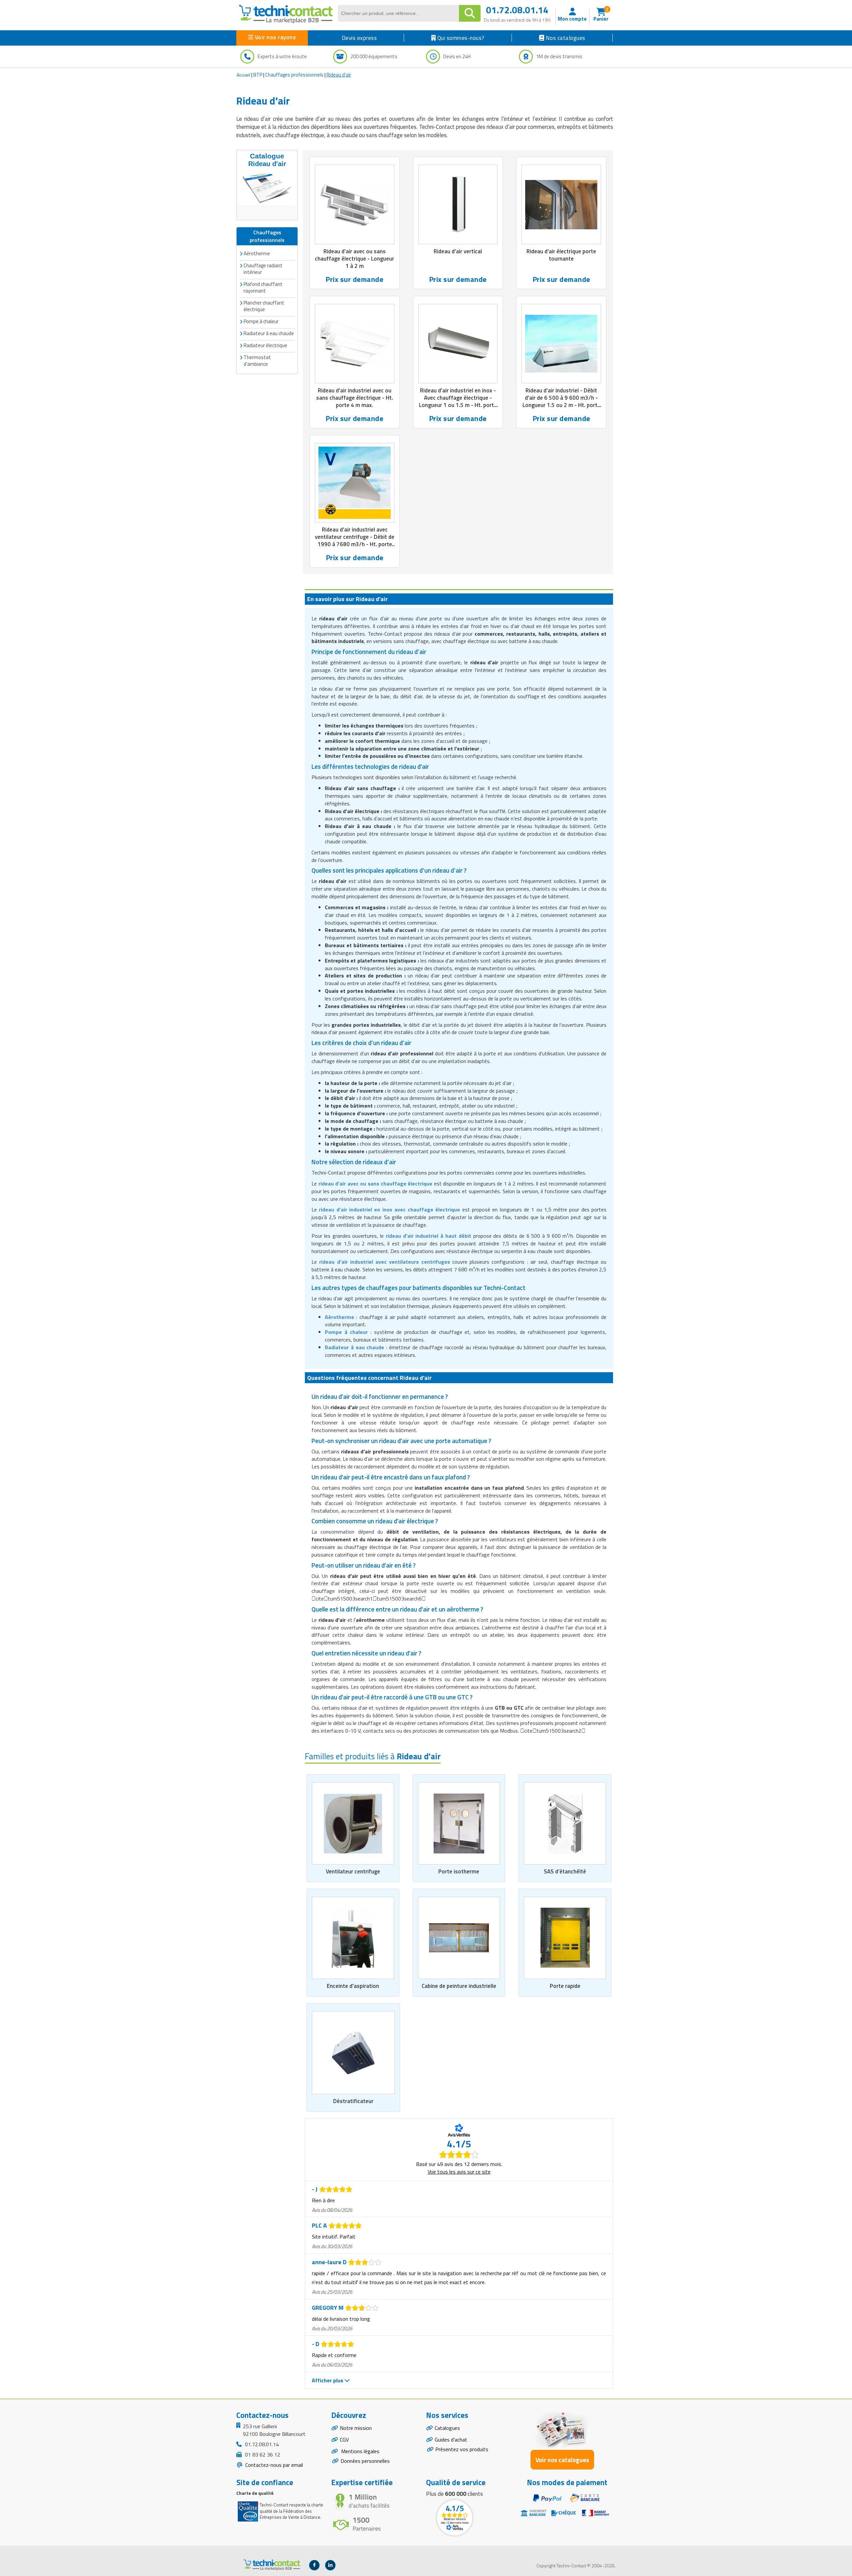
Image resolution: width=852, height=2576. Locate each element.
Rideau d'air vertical (458, 251)
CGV (344, 2440)
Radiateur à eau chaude (354, 1347)
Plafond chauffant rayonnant (263, 287)
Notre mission (356, 2428)
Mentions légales (360, 2451)
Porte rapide (565, 1986)
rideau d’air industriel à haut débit (428, 1236)
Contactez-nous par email (273, 2465)
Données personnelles (365, 2461)
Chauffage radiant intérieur (263, 269)
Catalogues (447, 2428)
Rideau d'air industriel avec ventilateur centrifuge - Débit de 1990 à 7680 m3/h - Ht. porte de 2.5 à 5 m (355, 540)
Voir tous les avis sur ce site (459, 2172)
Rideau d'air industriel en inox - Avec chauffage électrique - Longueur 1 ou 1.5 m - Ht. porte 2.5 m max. (458, 401)
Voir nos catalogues (562, 2460)
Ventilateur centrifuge (353, 1871)
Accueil (243, 75)
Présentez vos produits (462, 2449)
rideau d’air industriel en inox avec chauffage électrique (389, 1209)
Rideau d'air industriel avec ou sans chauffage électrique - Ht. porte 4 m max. (355, 398)
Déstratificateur (353, 2101)
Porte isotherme (459, 1871)
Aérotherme (257, 253)
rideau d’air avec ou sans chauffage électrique (376, 1183)
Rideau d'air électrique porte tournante (561, 255)
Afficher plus (328, 2380)
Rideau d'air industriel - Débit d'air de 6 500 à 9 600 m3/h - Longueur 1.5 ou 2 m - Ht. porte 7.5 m (561, 401)
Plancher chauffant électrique (264, 306)
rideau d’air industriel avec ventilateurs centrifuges (384, 1262)
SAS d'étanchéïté (565, 1871)
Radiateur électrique (265, 345)
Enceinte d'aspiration (353, 1986)
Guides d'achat (451, 2440)
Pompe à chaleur (261, 321)
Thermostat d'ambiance (257, 361)
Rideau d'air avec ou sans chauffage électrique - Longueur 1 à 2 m (354, 259)
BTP (258, 75)
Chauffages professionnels (294, 75)
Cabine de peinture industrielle (459, 1986)
